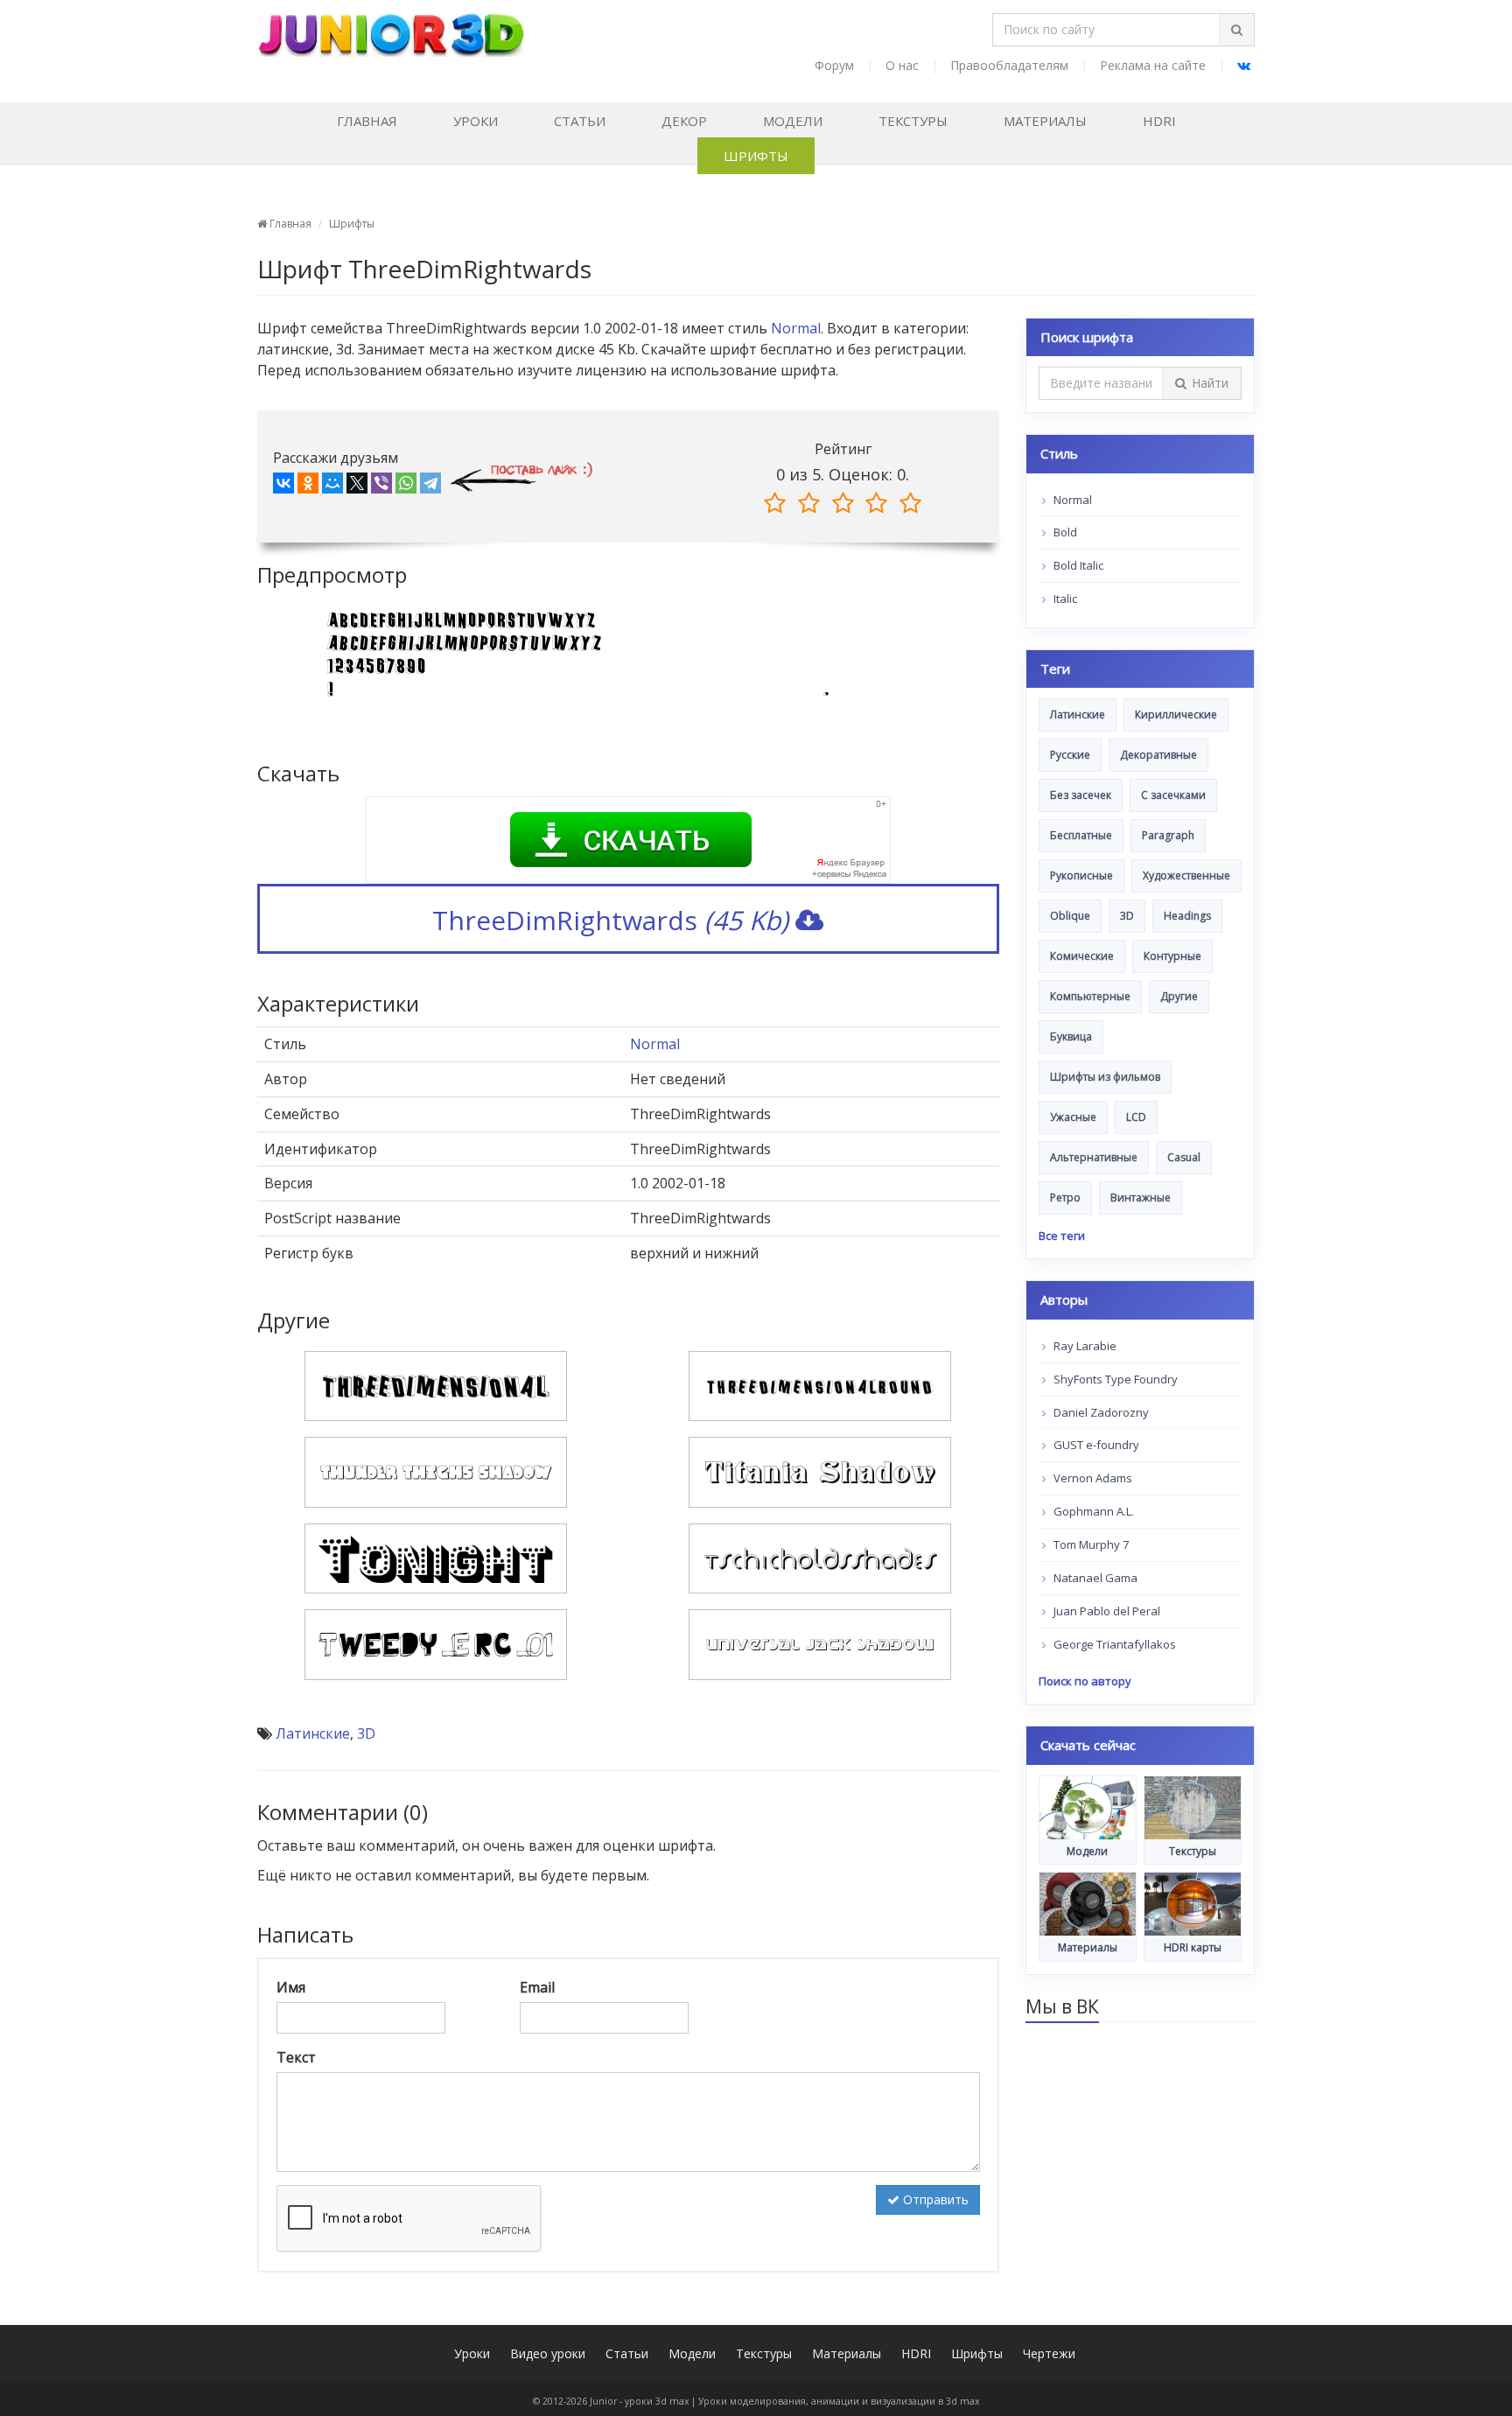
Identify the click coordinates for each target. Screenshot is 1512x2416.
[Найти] (1236, 30)
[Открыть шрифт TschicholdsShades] (820, 1557)
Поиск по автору (1085, 1681)
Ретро (1065, 1197)
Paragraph (1168, 835)
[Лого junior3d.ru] (391, 29)
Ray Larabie (1084, 1346)
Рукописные (1081, 875)
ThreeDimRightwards (610, 920)
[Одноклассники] (308, 487)
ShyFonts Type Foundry (1114, 1379)
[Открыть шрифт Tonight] (436, 1557)
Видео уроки (548, 2353)
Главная (367, 121)
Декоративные (1158, 755)
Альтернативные (1094, 1157)
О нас (902, 65)
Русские (1070, 755)
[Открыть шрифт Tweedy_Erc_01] (436, 1643)
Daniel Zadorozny (1100, 1412)
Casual (1184, 1157)
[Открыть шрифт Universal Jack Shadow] (820, 1643)
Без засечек (1081, 795)
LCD (1136, 1117)
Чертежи (1049, 2353)
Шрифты (756, 156)
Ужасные (1073, 1117)
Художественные (1186, 875)
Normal (796, 328)
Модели (793, 121)
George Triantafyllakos (1113, 1644)
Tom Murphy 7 (1090, 1544)
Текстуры (913, 121)
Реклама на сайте (1153, 65)
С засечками (1173, 795)
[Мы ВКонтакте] (1244, 65)
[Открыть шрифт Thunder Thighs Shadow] (436, 1471)
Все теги (1062, 1236)
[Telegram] (430, 487)
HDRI (1159, 121)
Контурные (1172, 956)
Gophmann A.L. (1092, 1511)
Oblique (1070, 916)
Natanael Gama (1094, 1578)
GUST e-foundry (1095, 1445)
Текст (296, 2057)
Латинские (313, 1733)
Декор (684, 121)
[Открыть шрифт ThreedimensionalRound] (820, 1384)
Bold (1064, 532)
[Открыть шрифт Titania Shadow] (820, 1471)
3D (366, 1733)
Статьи (580, 121)
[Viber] (381, 487)
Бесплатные (1081, 835)
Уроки (476, 121)
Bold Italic (1077, 565)
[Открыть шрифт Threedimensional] (436, 1384)
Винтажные (1141, 1197)
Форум (834, 65)
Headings (1187, 916)
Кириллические (1176, 714)
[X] (357, 487)
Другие (1179, 996)
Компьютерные (1090, 996)
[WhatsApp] (406, 487)
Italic (1064, 599)
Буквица (1071, 1036)
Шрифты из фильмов (1105, 1077)
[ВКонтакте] (283, 487)
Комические (1082, 956)
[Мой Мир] (332, 487)
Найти (1210, 383)
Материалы (1045, 121)
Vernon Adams (1092, 1478)
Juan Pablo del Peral (1106, 1611)
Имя (291, 1987)
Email (537, 1987)
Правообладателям (1009, 65)
